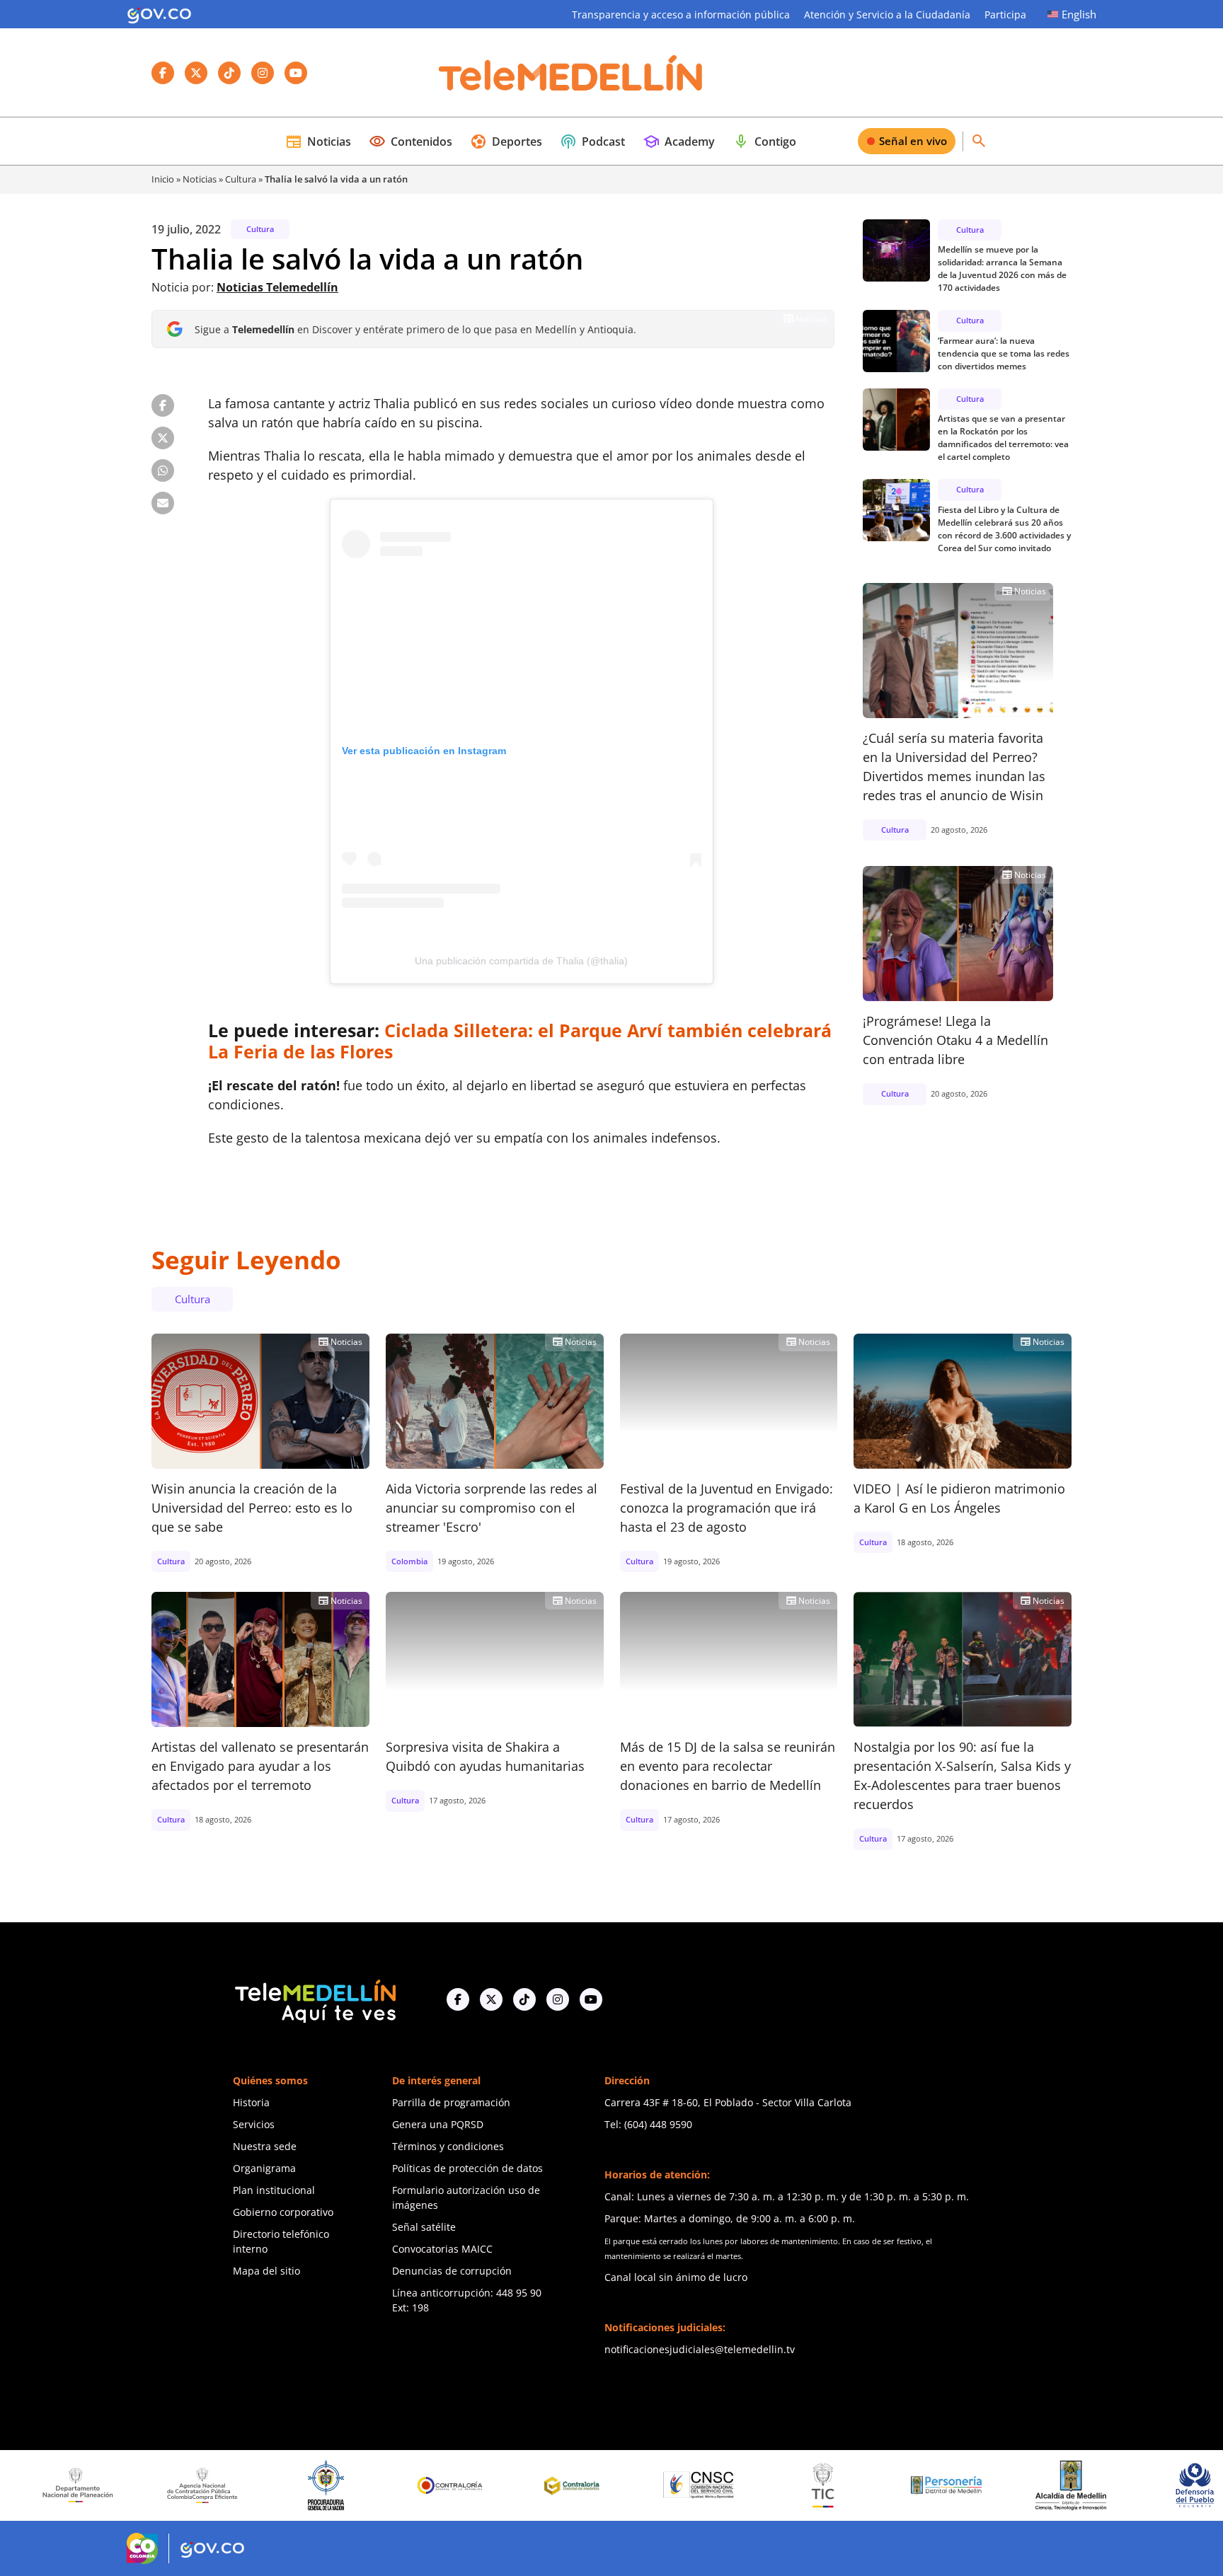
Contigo (764, 141)
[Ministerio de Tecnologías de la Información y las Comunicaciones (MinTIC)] (721, 2485)
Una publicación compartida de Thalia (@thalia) (521, 961)
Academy (679, 141)
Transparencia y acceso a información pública (681, 15)
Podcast (592, 141)
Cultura (241, 179)
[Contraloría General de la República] (349, 2485)
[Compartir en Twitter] (163, 438)
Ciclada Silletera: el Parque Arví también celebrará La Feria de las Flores (520, 1041)
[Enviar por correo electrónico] (163, 503)
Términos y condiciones (448, 2146)
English (1079, 14)
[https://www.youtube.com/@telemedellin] (591, 1999)
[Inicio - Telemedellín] (570, 73)
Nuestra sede (265, 2146)
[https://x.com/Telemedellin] (491, 1999)
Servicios (254, 2124)
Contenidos (410, 141)
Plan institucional (274, 2190)
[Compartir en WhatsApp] (163, 470)
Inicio (163, 179)
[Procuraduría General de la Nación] (225, 2485)
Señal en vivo (913, 141)
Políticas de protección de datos (467, 2168)
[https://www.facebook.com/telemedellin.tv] (458, 1999)
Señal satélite (424, 2227)
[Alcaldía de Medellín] (969, 2485)
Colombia (409, 1561)
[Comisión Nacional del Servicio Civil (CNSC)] (597, 2485)
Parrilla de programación (451, 2102)
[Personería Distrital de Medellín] (845, 2485)
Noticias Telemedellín (277, 287)
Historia (251, 2102)
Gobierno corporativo (283, 2212)
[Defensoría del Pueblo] (1093, 2485)
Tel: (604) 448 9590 (648, 2124)
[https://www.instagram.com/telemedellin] (558, 1999)
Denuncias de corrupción (452, 2271)
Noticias (318, 141)
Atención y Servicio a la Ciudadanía (887, 15)
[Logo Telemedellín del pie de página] (314, 2000)
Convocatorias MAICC (442, 2249)
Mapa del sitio (266, 2271)
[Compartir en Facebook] (163, 405)
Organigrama (264, 2168)
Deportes (506, 141)
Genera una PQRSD (438, 2124)
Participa (1005, 15)
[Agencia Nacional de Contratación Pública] (101, 2485)
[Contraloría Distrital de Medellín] (473, 2485)
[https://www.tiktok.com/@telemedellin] (524, 1999)
